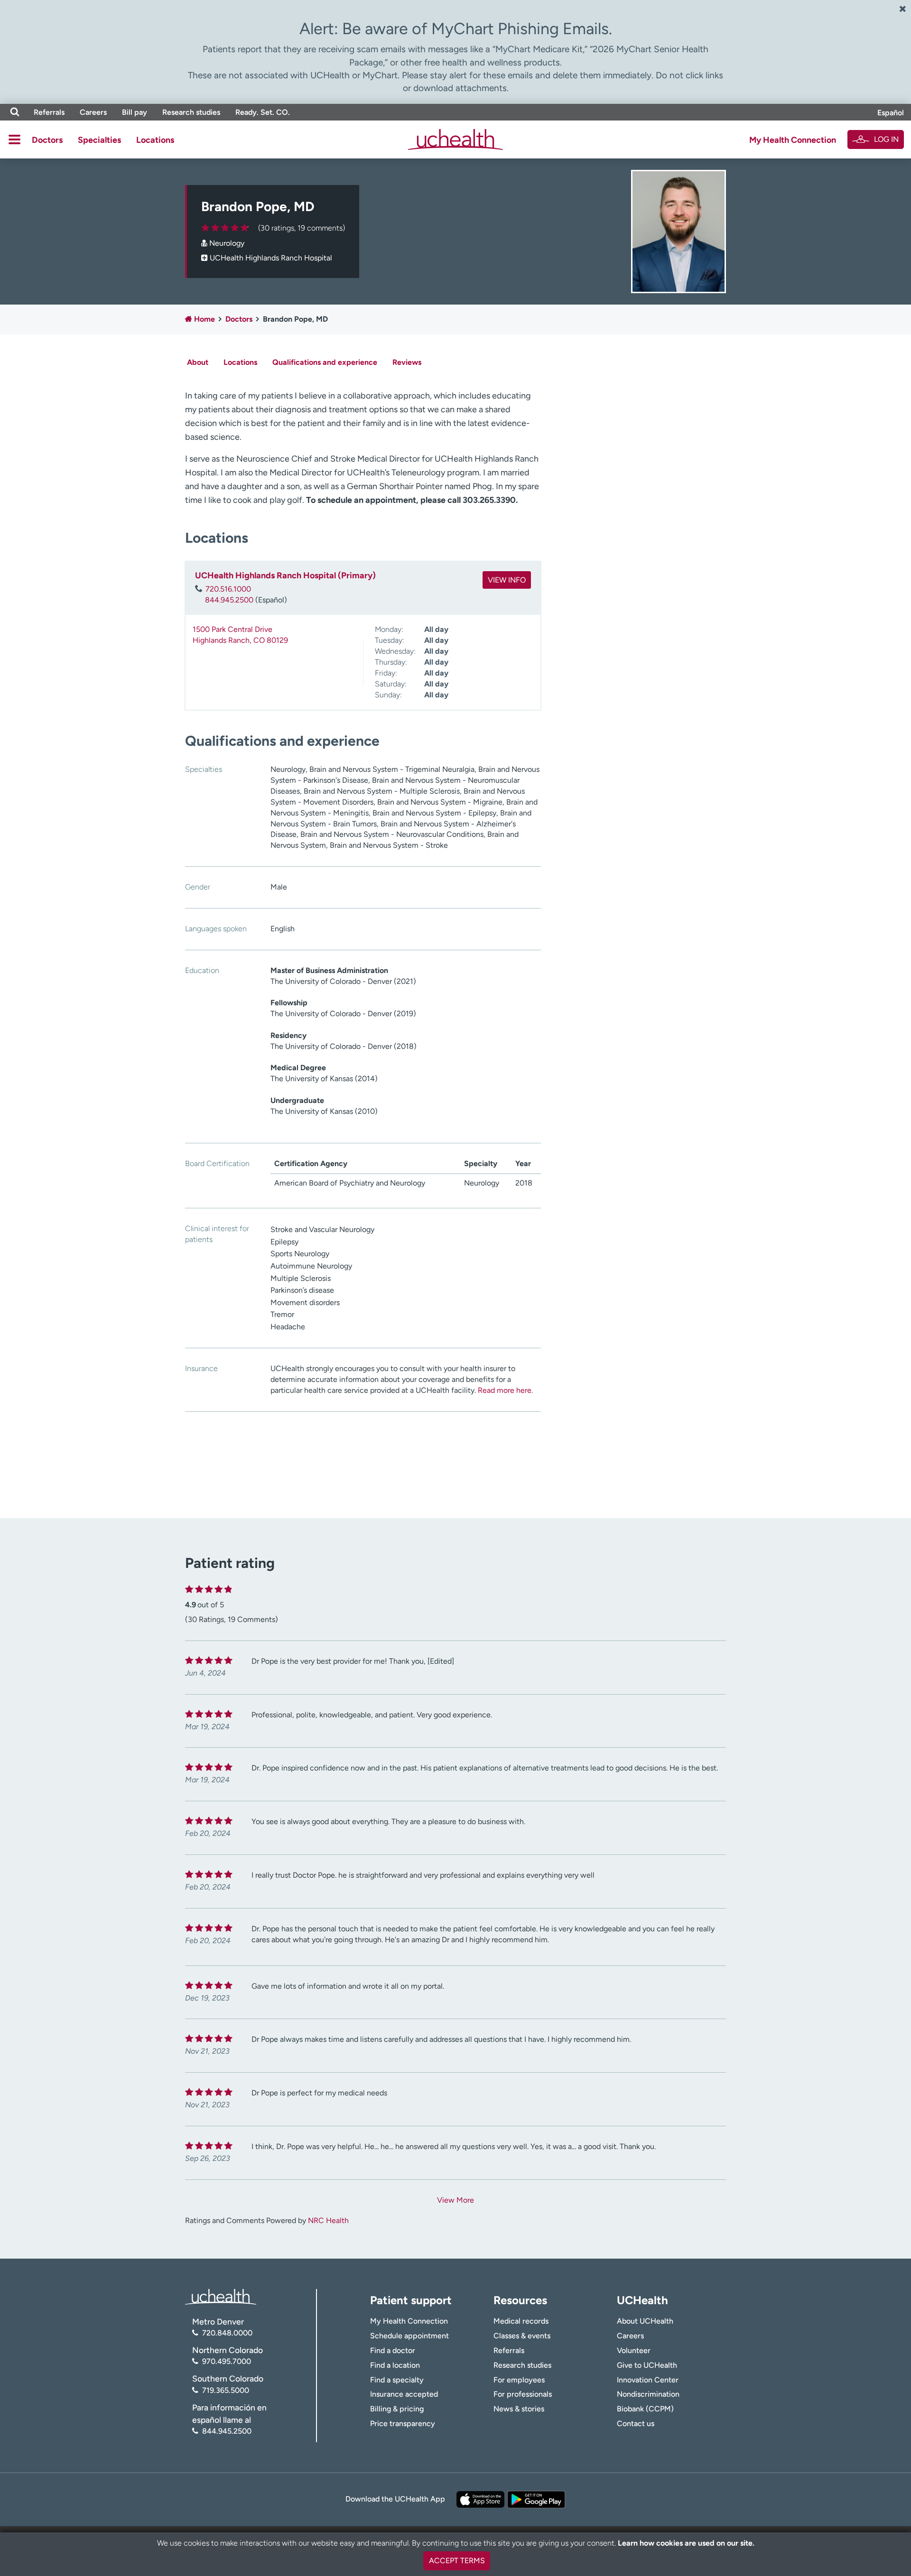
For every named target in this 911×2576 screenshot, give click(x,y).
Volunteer (634, 2350)
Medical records (521, 2321)
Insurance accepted (404, 2394)
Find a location (395, 2365)
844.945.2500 (229, 600)
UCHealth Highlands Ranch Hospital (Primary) (285, 575)
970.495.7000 (227, 2361)
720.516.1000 (228, 589)
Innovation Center (648, 2380)
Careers (93, 112)
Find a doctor (393, 2350)
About (198, 362)
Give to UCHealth (647, 2365)
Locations (155, 140)
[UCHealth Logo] (221, 2296)
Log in (886, 139)
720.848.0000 (227, 2333)
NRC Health (328, 2220)
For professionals (523, 2394)
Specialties (99, 140)
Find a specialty (397, 2380)
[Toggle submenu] (14, 139)
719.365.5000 (226, 2390)
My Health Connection (793, 140)
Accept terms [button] (457, 2561)
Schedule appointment (409, 2336)
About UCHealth (645, 2321)
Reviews (407, 362)
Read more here (505, 1390)
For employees (519, 2380)
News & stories (519, 2409)
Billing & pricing (397, 2409)
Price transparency (403, 2423)
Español (891, 113)
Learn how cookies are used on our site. (686, 2543)
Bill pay (135, 112)
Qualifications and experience (325, 362)
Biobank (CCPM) (645, 2409)
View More (455, 2200)
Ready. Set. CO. (263, 112)
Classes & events (522, 2336)
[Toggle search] (15, 112)
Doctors (47, 140)
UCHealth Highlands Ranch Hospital (271, 258)
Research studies (191, 112)
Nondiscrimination (648, 2394)
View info (507, 580)
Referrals (49, 112)
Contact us (636, 2423)
